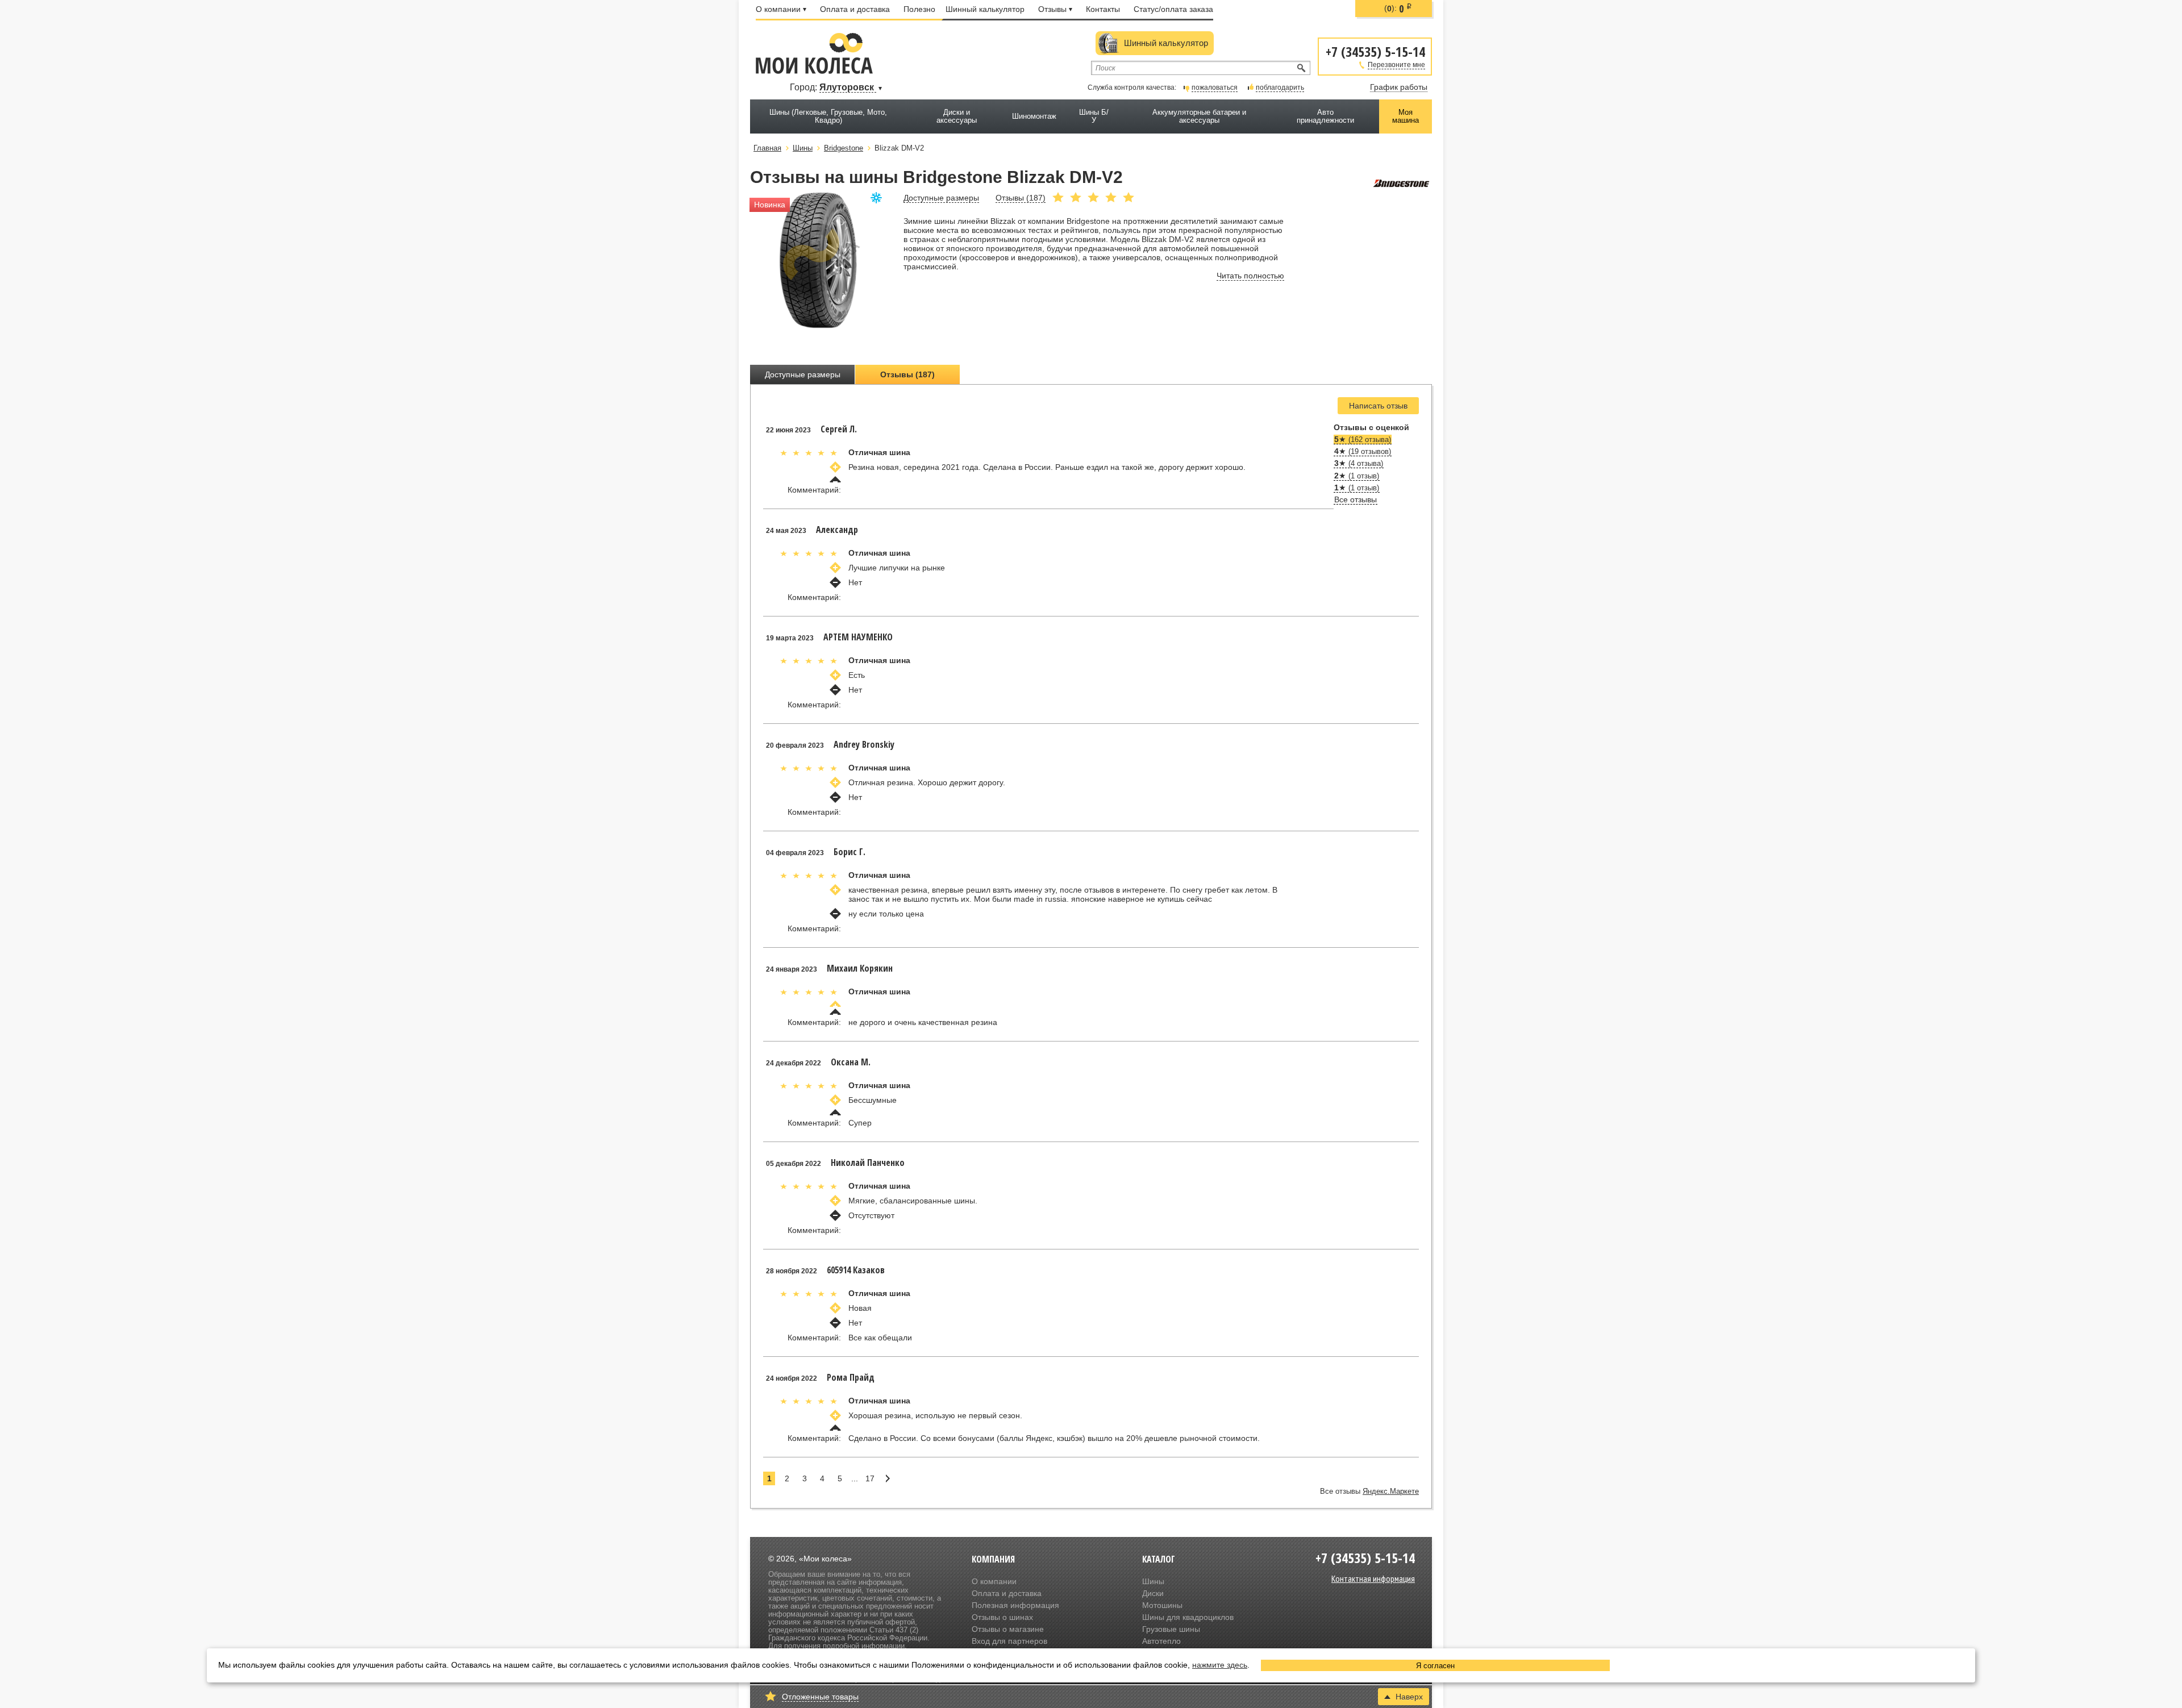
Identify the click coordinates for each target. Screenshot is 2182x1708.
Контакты (1103, 9)
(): (1398, 9)
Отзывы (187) (907, 374)
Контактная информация (1373, 1578)
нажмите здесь (1220, 1665)
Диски (1153, 1593)
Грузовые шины (1171, 1629)
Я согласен (1435, 1666)
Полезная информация (1015, 1605)
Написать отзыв (1378, 406)
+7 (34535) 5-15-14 (1375, 51)
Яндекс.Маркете (1391, 1492)
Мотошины (1162, 1605)
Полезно (919, 9)
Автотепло (1161, 1641)
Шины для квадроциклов (1188, 1617)
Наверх (1409, 1697)
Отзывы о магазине (1008, 1629)
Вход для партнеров (1009, 1641)
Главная (767, 148)
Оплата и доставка (855, 9)
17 (870, 1478)
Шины (1153, 1581)
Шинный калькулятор (985, 9)
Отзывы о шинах (1002, 1617)
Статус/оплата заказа (1173, 9)
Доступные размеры (803, 374)
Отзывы (1052, 9)
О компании (778, 9)
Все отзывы (1356, 499)
